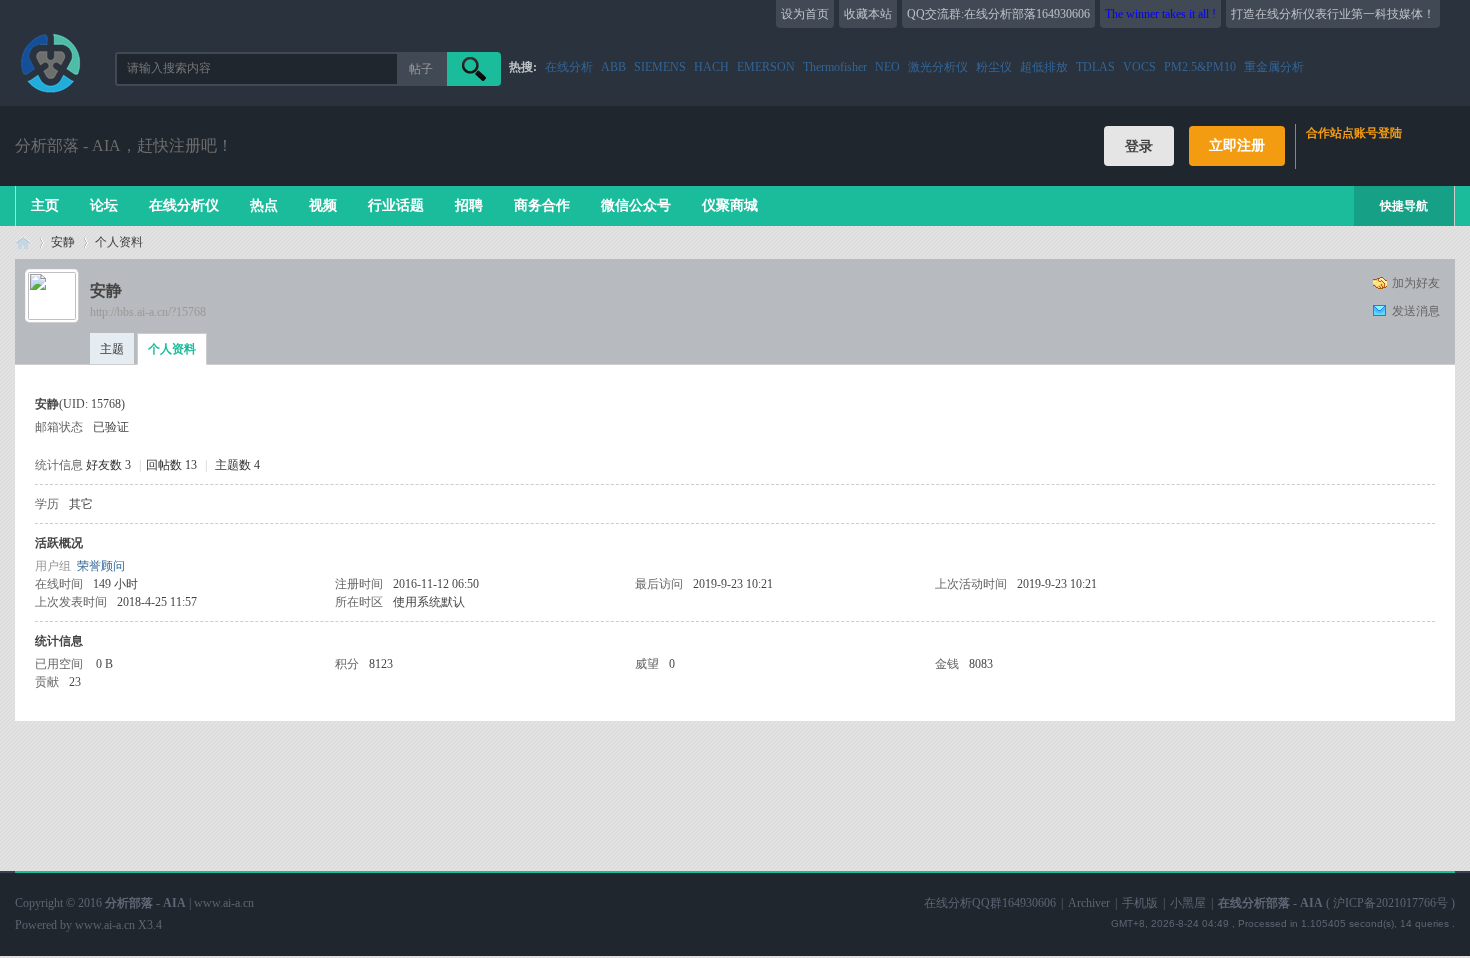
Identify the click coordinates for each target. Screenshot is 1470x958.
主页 (45, 205)
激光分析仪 (938, 67)
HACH (711, 67)
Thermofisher (835, 67)
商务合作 (542, 205)
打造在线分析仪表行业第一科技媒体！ (1333, 14)
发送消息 (1416, 311)
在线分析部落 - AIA (23, 242)
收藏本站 (868, 14)
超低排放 (1044, 67)
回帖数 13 (171, 465)
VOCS (1139, 67)
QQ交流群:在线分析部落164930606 (998, 14)
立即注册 (1237, 145)
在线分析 (569, 67)
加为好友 (1416, 283)
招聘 (469, 205)
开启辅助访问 (1450, 14)
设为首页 (805, 14)
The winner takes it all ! (1160, 14)
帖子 (421, 69)
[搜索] (474, 69)
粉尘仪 (994, 67)
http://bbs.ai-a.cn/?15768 (148, 312)
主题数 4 (237, 465)
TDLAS (1095, 67)
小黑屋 (1188, 903)
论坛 (104, 205)
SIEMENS (660, 67)
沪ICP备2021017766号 (1390, 903)
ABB (613, 67)
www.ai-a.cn (105, 925)
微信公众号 (636, 205)
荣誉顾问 (101, 566)
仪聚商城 (730, 205)
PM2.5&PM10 (1200, 67)
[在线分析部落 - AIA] (50, 94)
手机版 (1140, 903)
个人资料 (172, 349)
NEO (887, 67)
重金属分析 (1274, 67)
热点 (264, 205)
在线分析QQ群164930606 (990, 903)
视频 (323, 205)
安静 (63, 242)
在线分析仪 (184, 205)
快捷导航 (1404, 206)
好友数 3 (108, 465)
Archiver (1089, 903)
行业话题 (396, 205)
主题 (112, 349)
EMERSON (766, 67)
